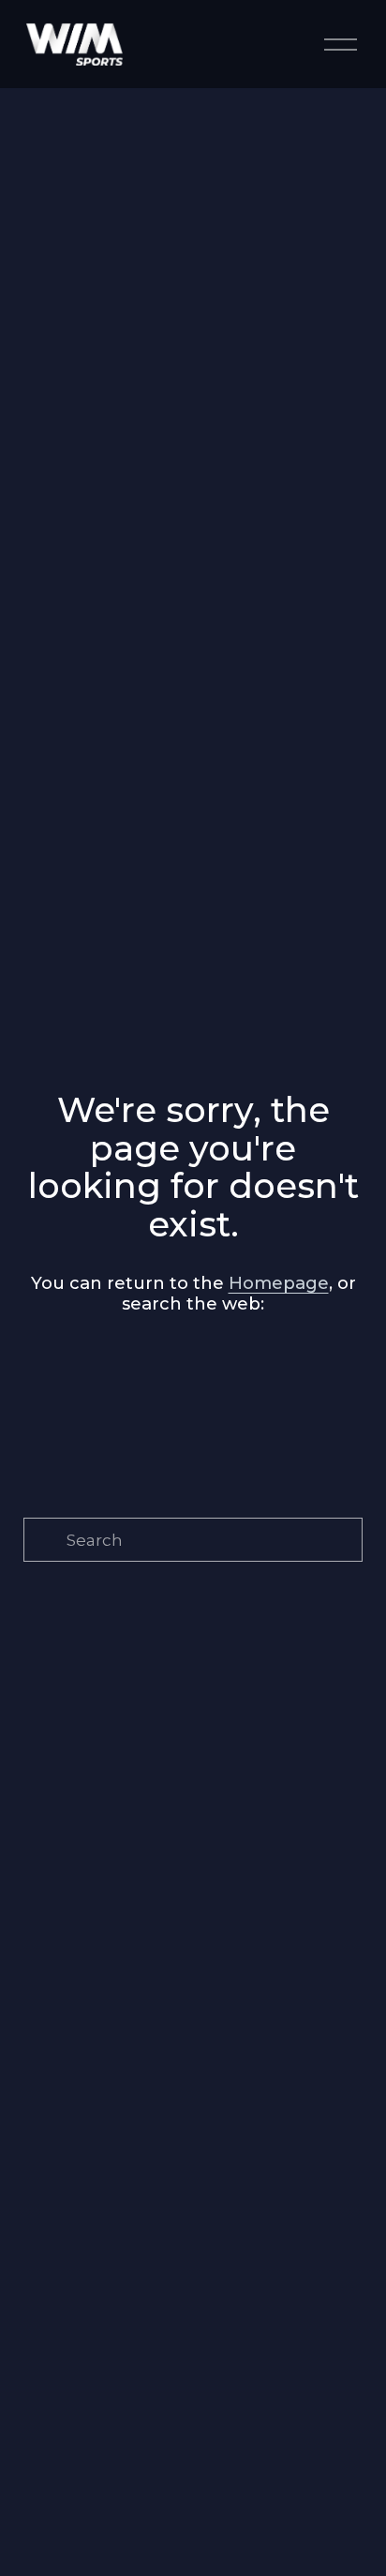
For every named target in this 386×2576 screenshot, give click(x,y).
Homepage (279, 1283)
